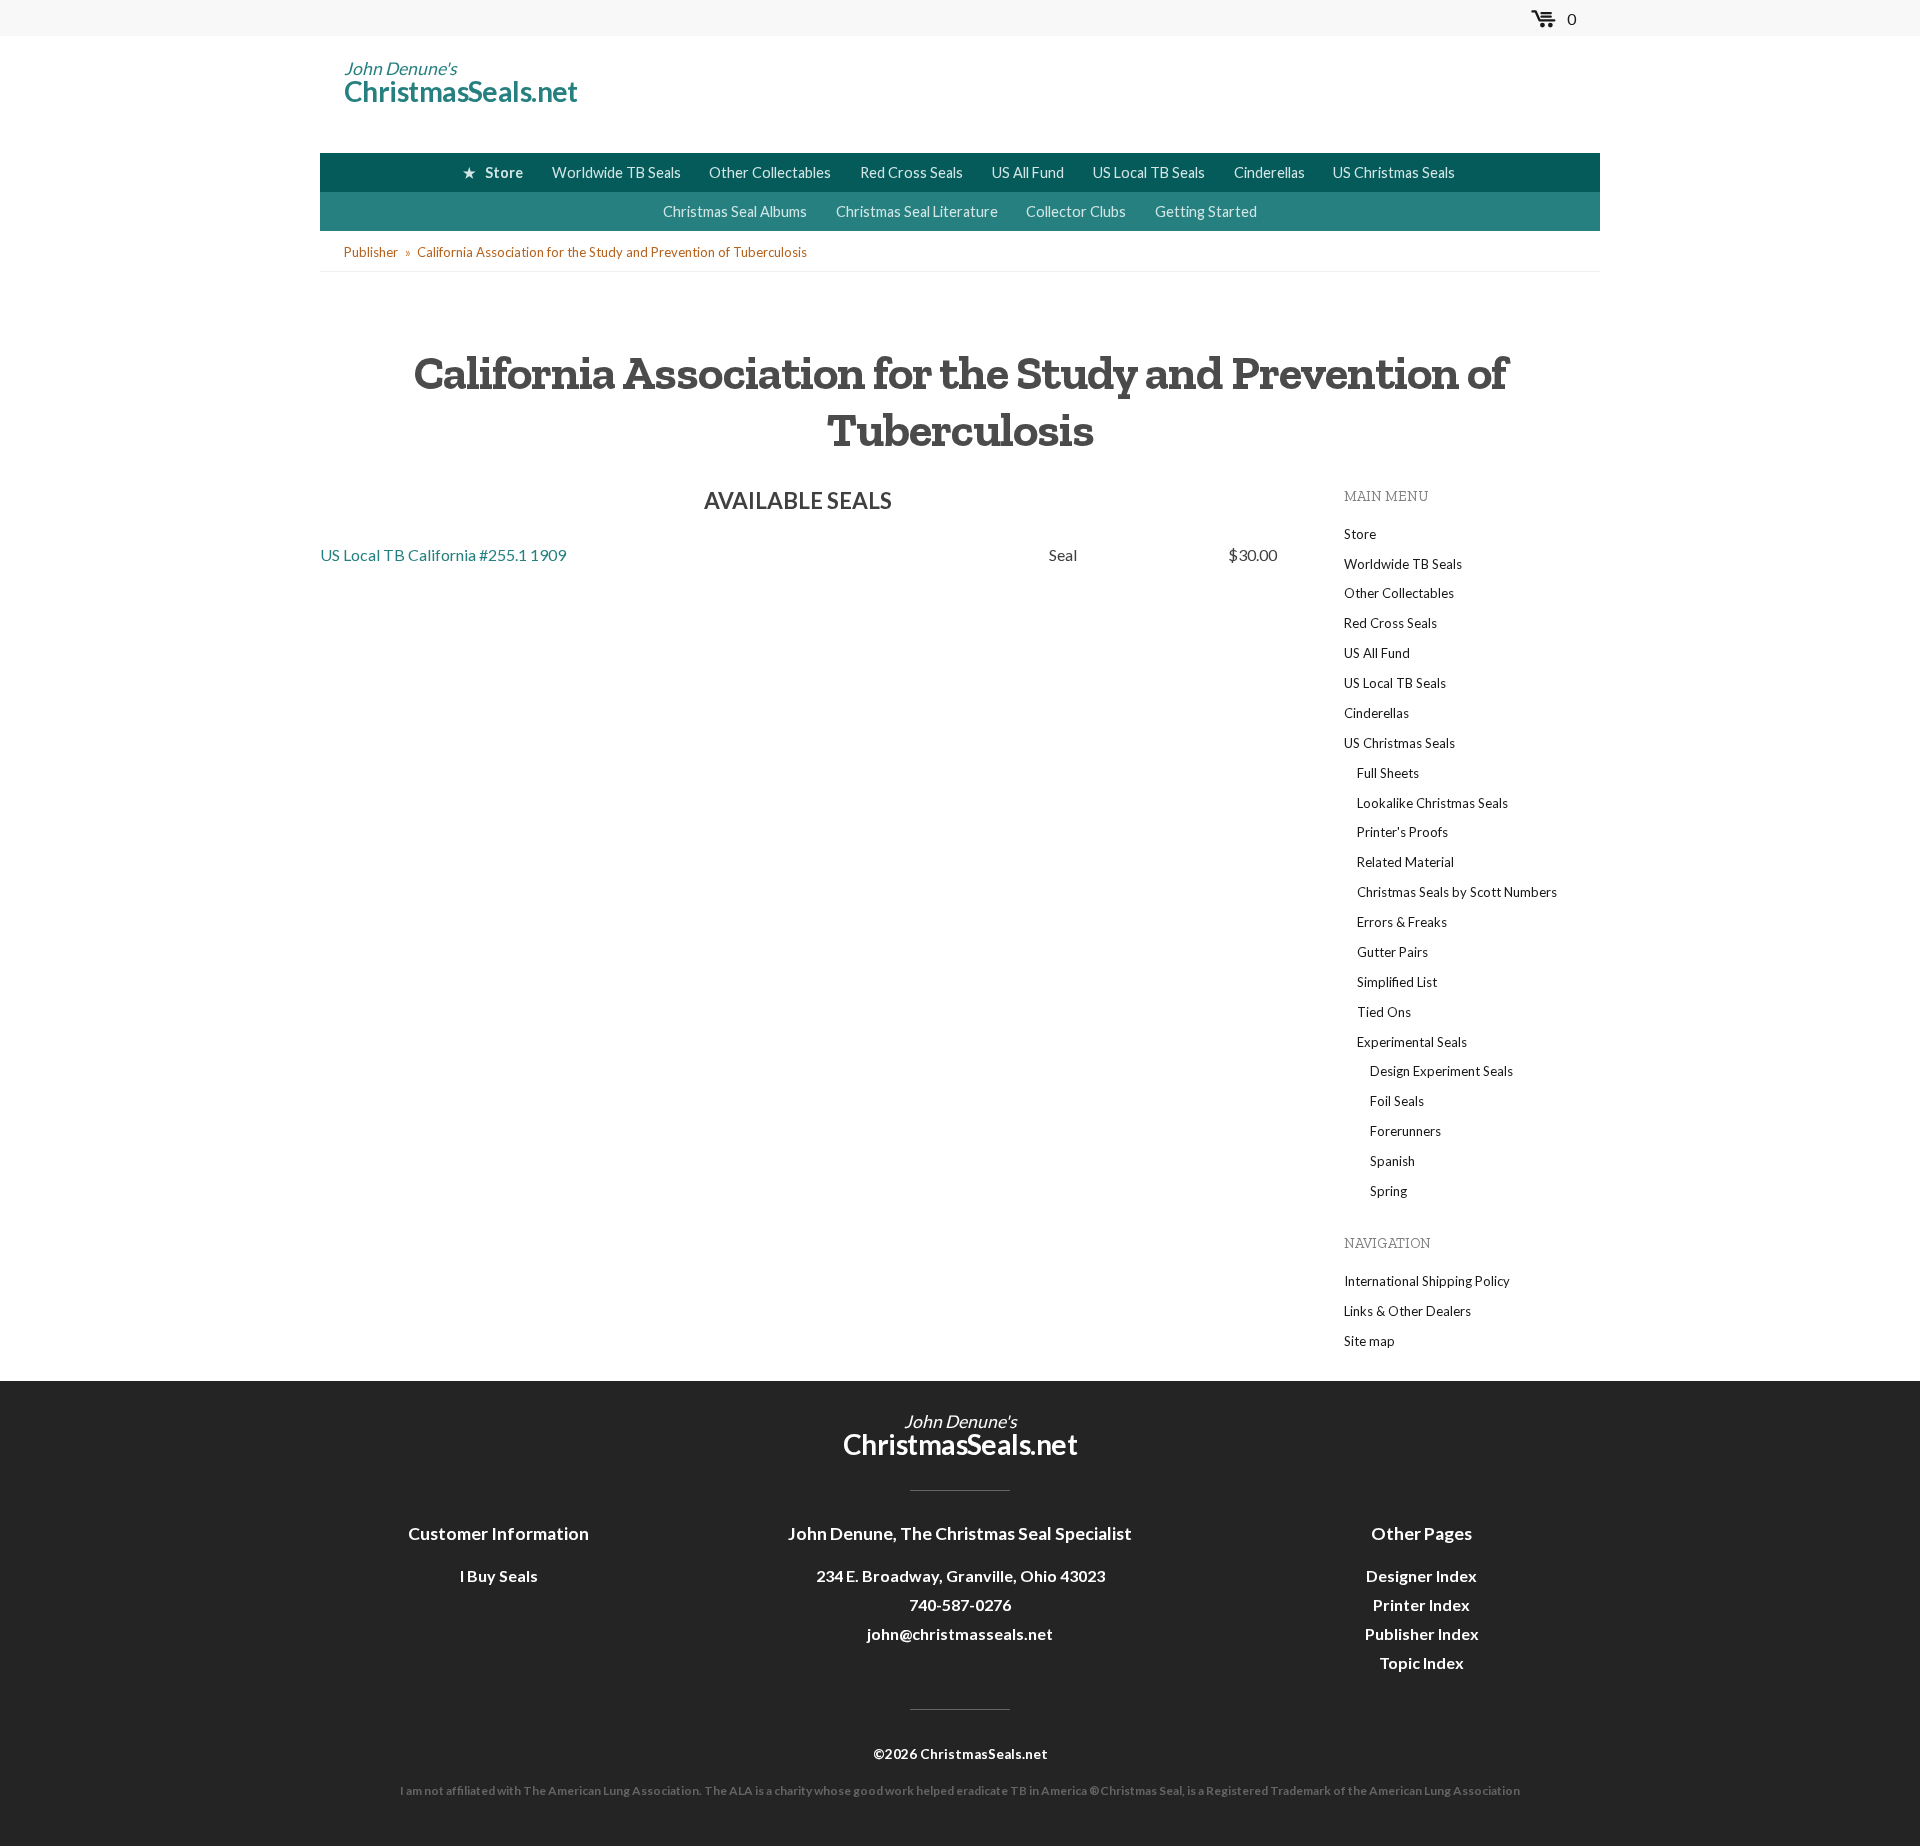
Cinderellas (1269, 172)
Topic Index (1421, 1662)
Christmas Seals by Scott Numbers (1457, 892)
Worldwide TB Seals (616, 172)
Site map (1369, 1341)
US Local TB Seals (1149, 172)
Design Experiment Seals (1441, 1071)
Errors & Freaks (1402, 922)
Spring (1388, 1191)
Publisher (371, 252)
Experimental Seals (1412, 1042)
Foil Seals (1397, 1101)
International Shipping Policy (1427, 1281)
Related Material (1405, 862)
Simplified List (1397, 982)
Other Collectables (770, 172)
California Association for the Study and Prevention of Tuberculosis (612, 252)
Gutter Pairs (1392, 952)
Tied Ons (1384, 1012)
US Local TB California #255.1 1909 (443, 554)
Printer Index (1421, 1604)
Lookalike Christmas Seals (1432, 803)
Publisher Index (1422, 1633)
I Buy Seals (499, 1575)
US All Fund (1028, 172)
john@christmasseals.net (960, 1633)
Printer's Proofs (1402, 832)
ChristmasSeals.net (461, 91)
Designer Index (1421, 1575)
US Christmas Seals (1394, 172)
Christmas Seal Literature (917, 211)
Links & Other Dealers (1407, 1311)
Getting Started (1206, 211)
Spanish (1392, 1161)
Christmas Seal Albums (735, 211)
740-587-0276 (960, 1604)
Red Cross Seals (911, 172)
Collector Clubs (1076, 211)
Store (504, 172)
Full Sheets (1388, 773)
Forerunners (1405, 1131)
